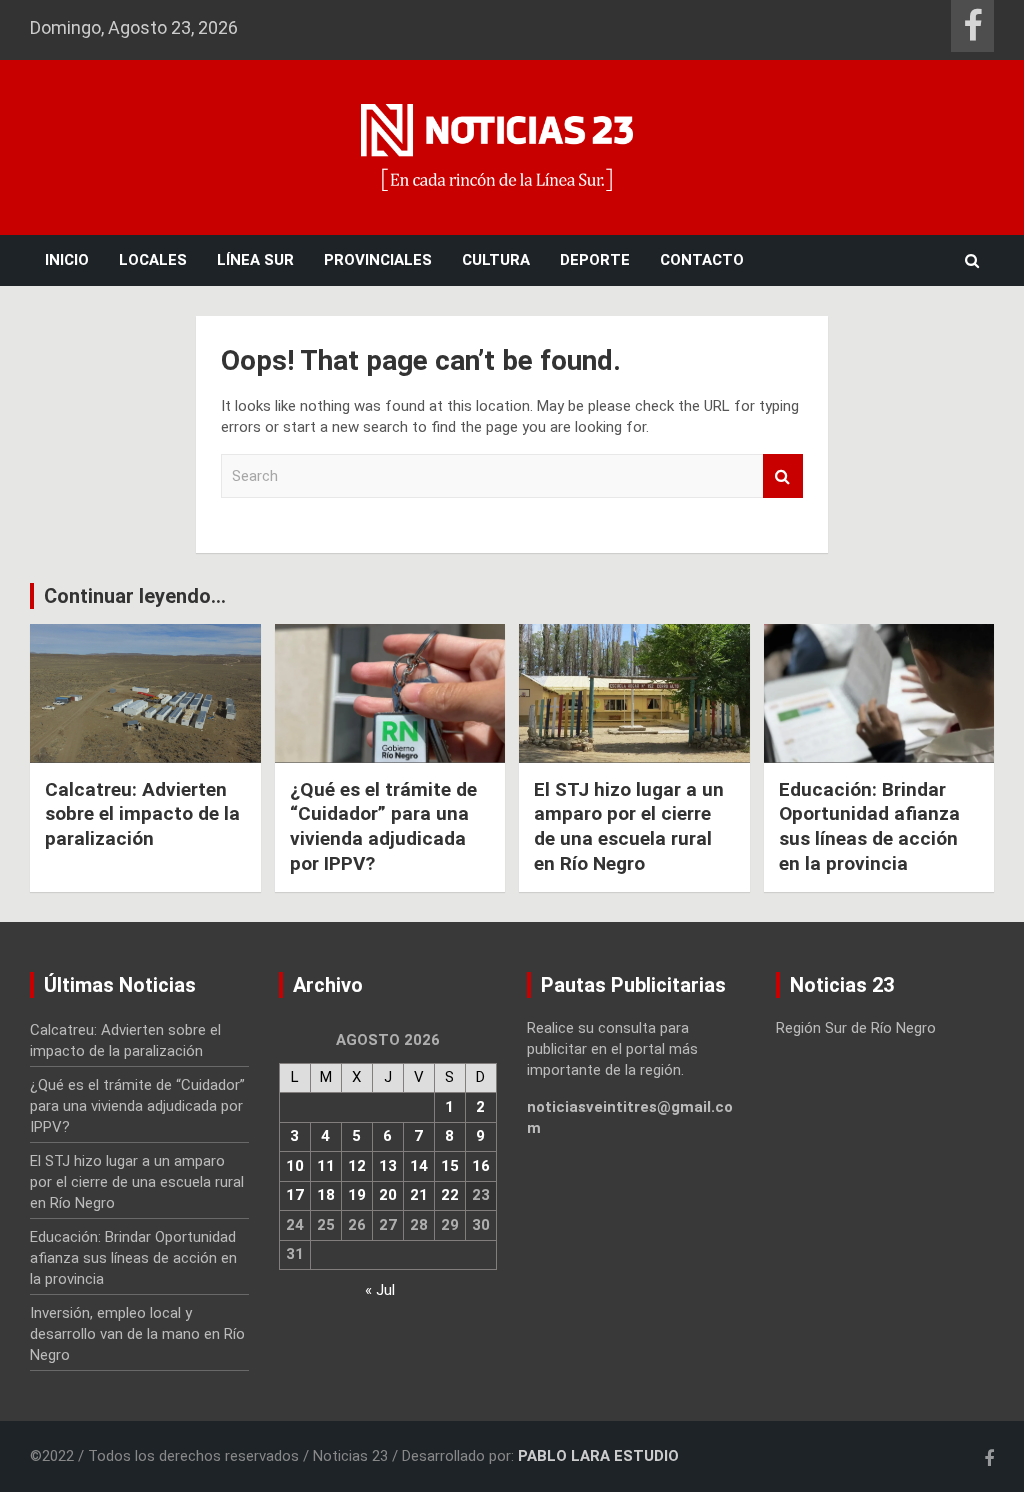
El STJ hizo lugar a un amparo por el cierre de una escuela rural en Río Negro (629, 826)
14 (419, 1166)
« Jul (380, 1290)
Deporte (595, 260)
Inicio (67, 260)
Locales (153, 260)
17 (295, 1195)
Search (783, 476)
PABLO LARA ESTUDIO (598, 1456)
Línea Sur (255, 260)
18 (326, 1195)
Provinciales (378, 260)
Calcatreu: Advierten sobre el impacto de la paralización (142, 814)
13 (388, 1166)
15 (450, 1166)
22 (450, 1195)
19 (357, 1195)
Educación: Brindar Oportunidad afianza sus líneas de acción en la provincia (869, 826)
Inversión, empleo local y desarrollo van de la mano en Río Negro (137, 1334)
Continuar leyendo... (135, 596)
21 (419, 1195)
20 (388, 1195)
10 (295, 1166)
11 (326, 1166)
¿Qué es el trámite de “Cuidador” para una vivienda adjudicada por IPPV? (383, 826)
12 (357, 1166)
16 (481, 1166)
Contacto (702, 260)
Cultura (496, 260)
